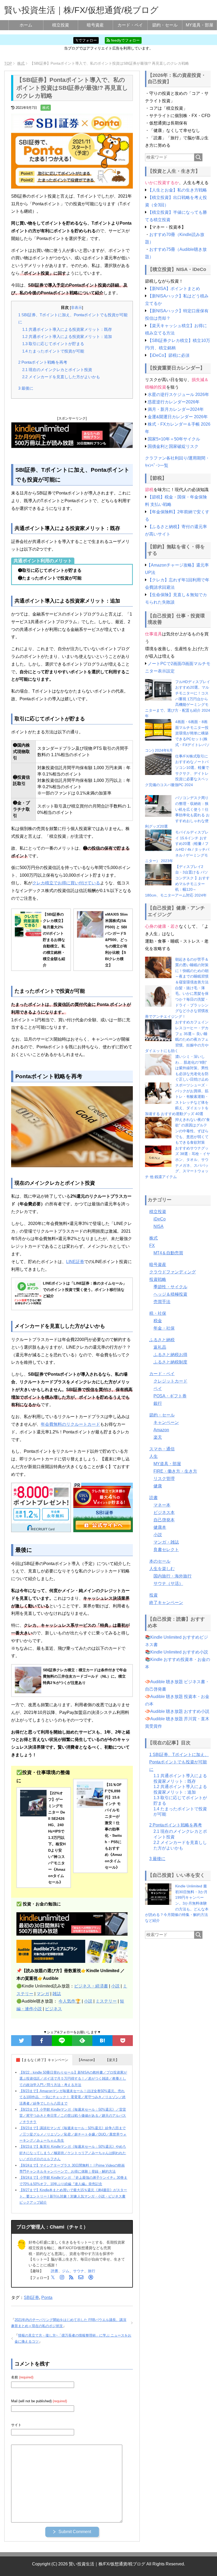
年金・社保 (164, 1328)
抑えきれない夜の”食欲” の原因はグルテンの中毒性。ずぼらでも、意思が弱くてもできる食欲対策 (193, 1131)
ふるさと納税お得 (170, 1355)
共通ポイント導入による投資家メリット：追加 (67, 337)
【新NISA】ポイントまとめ (174, 289)
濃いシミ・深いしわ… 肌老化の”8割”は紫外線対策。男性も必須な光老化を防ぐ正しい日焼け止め (192, 1068)
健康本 (160, 1527)
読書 (55, 2271)
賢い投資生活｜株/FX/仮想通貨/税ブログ (81, 10)
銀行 (158, 1403)
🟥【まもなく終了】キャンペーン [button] (42, 2060)
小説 (115, 1986)
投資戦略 (158, 1279)
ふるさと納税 (162, 1340)
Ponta (47, 2298)
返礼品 (160, 1347)
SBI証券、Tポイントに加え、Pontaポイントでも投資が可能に (179, 1762)
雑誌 (57, 1994)
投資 (153, 1595)
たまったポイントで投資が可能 (53, 351)
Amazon (161, 1430)
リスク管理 (164, 1479)
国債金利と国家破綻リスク (173, 446)
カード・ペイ (130, 25)
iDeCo (160, 1219)
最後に (26, 388)
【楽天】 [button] (112, 2060)
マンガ (43, 1994)
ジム (66, 2271)
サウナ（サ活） (168, 1583)
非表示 (76, 308)
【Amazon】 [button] (87, 2060)
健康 (158, 1486)
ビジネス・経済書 (91, 1986)
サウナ (79, 2271)
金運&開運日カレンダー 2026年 (178, 417)
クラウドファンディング (173, 1272)
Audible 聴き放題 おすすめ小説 (180, 1711)
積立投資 (61, 25)
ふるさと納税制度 (170, 1362)
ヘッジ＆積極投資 (170, 1294)
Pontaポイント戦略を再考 (43, 362)
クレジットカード (170, 1381)
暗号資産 (95, 25)
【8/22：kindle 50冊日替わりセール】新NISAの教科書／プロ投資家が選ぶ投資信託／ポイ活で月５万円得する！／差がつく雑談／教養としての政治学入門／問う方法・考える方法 (73, 2079)
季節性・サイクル (170, 1287)
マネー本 (162, 1505)
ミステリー (106, 2001)
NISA (159, 1226)
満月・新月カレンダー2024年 (176, 409)
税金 (158, 1321)
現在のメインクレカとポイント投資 (57, 370)
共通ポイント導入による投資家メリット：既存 (67, 329)
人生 (153, 1456)
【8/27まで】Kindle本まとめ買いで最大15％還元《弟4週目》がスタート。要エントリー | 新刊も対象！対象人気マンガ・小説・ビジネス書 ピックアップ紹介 (73, 2196)
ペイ (158, 1389)
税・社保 (158, 1313)
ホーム (26, 25)
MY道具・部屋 (200, 25)
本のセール (160, 1561)
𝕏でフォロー (86, 40)
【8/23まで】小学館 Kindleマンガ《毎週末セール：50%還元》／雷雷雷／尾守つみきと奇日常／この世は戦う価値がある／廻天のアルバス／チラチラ (73, 2116)
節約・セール (165, 25)
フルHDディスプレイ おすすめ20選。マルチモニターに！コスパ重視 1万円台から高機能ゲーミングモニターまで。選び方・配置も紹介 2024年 (178, 699)
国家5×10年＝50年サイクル (174, 439)
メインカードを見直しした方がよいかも (61, 377)
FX (152, 1245)
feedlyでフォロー (125, 40)
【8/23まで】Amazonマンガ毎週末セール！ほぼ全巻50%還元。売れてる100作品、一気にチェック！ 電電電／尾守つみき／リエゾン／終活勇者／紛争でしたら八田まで (73, 2097)
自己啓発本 (164, 1520)
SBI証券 (31, 2298)
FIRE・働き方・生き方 (175, 1471)
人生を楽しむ (162, 1569)
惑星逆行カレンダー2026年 (174, 402)
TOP (8, 63)
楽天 (158, 1437)
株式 (46, 108)
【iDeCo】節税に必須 (169, 355)
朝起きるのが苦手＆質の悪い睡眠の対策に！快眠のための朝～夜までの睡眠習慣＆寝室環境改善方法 (192, 971)
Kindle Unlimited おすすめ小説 (179, 1652)
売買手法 (162, 1302)
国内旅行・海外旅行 (173, 1576)
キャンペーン (166, 1422)
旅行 (92, 2271)
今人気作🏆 (70, 2001)
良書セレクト (166, 1550)
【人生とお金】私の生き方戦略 (177, 190)
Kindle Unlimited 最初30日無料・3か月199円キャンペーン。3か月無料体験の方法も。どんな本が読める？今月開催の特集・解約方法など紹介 (177, 1903)
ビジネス (53, 2009)
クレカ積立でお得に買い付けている (66, 883)
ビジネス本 (164, 1512)
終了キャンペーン (166, 1603)
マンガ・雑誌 (166, 1542)
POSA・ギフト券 (170, 1396)
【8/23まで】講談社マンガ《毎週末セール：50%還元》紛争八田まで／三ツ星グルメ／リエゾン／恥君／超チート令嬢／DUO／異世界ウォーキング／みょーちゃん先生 (73, 2134)
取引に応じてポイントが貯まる (53, 344)
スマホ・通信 (162, 1449)
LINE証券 (75, 1262)
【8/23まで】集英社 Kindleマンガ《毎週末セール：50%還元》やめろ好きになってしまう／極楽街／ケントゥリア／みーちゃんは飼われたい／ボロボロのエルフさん (73, 2153)
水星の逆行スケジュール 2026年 (178, 395)
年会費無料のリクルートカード (70, 1424)
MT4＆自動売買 (168, 1253)
